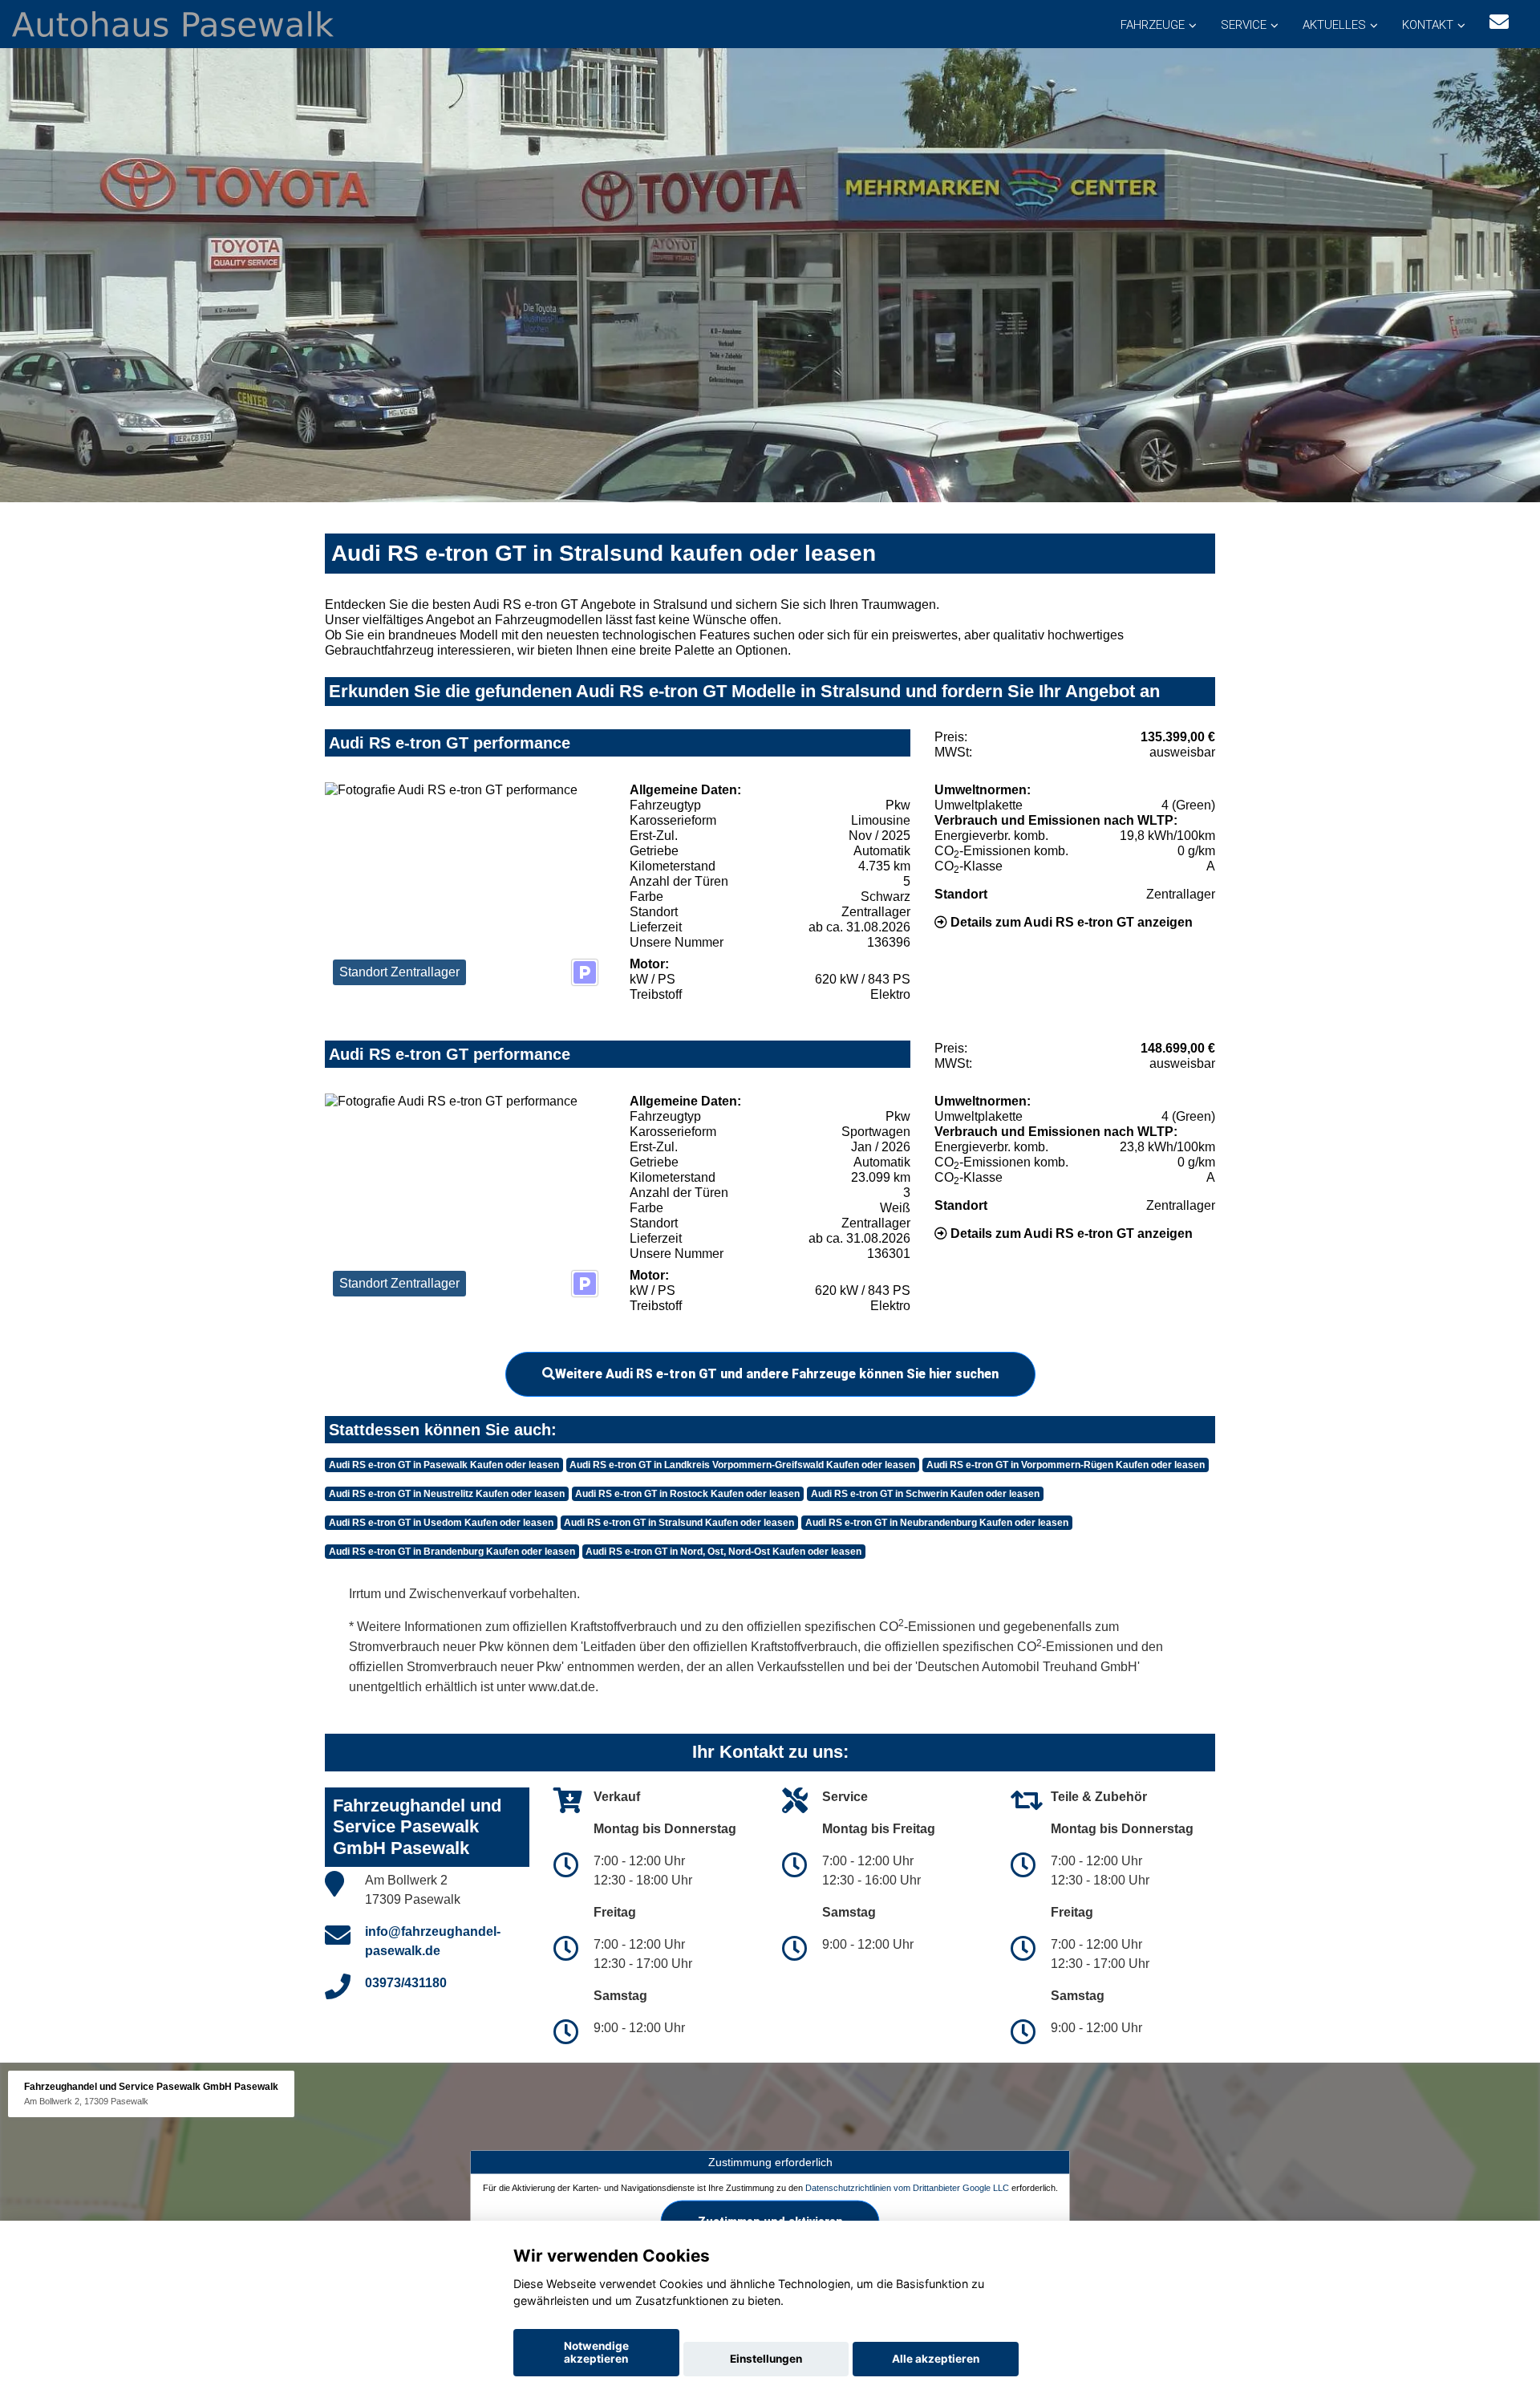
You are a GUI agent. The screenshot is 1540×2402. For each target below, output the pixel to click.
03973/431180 (406, 1983)
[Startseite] (173, 23)
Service (1244, 25)
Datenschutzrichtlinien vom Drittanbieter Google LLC (907, 2187)
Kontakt (1428, 25)
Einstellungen (766, 2359)
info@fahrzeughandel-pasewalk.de (433, 1941)
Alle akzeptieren (936, 2359)
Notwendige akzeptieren (596, 2352)
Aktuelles (1334, 25)
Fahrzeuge (1153, 25)
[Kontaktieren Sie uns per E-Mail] (1499, 22)
